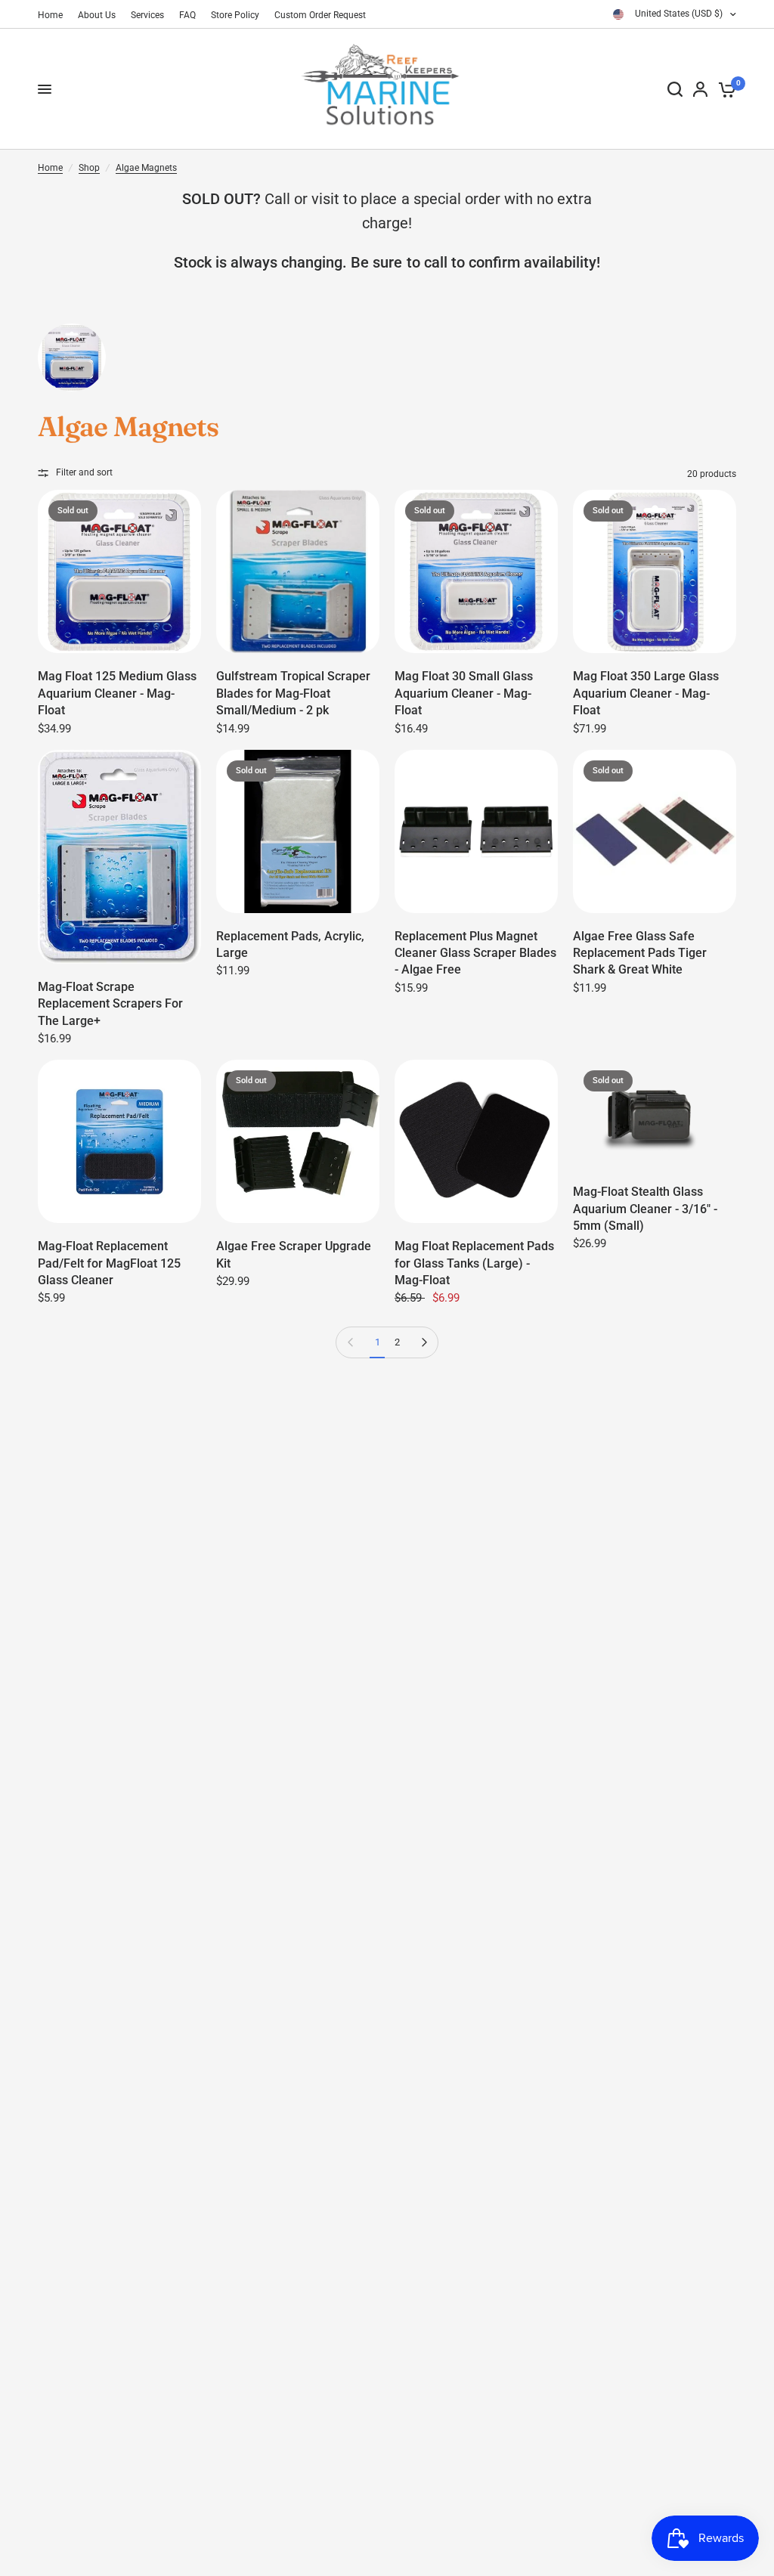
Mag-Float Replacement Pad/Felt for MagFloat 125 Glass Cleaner (109, 1263)
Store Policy (235, 15)
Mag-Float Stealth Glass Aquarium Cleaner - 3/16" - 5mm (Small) (645, 1209)
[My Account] (700, 89)
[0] (724, 89)
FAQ (187, 15)
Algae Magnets (146, 168)
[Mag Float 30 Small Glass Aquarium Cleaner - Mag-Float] (476, 571)
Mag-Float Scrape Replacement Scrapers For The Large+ (110, 1004)
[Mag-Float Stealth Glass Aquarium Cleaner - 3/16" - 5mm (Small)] (655, 1114)
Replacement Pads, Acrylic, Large (290, 944)
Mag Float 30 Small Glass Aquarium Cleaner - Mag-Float (464, 693)
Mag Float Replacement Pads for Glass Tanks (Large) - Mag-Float (474, 1263)
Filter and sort (84, 472)
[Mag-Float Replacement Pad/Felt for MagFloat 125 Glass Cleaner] (119, 1141)
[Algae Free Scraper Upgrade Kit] (298, 1141)
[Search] (675, 89)
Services (147, 15)
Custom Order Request (320, 15)
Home (50, 15)
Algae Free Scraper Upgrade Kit (294, 1254)
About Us (97, 15)
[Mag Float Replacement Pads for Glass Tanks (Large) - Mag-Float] (476, 1141)
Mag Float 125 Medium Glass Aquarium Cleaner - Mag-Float (117, 693)
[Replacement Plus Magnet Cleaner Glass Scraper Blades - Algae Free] (476, 831)
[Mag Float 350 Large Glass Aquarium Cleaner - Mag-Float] (655, 571)
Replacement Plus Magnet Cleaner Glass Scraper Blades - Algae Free (475, 953)
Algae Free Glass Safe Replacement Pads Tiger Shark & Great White (640, 953)
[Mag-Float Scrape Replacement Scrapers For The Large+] (119, 857)
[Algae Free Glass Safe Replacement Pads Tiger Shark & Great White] (655, 831)
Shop (89, 168)
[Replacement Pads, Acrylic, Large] (298, 831)
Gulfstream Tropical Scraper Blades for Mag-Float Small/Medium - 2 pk (293, 693)
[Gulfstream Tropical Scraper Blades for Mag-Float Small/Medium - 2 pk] (298, 571)
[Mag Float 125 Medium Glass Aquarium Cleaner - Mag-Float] (119, 571)
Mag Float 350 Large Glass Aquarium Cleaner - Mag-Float (646, 693)
